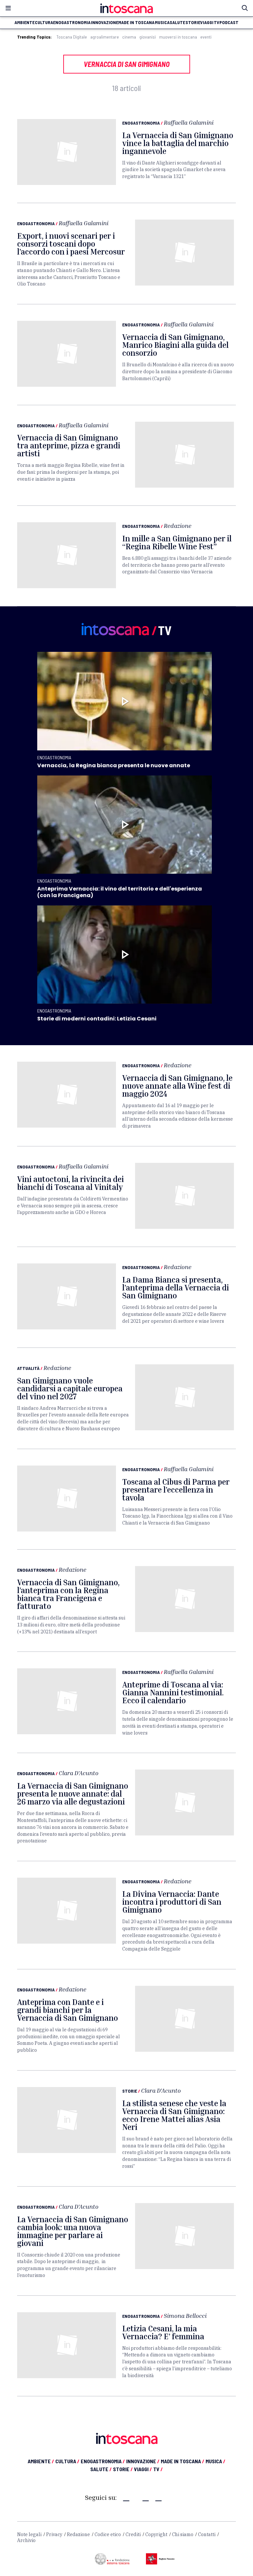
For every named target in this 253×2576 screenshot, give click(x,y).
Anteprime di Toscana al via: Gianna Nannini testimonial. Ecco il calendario (173, 1692)
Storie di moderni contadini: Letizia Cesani (97, 1019)
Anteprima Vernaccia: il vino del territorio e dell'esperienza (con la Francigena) (120, 892)
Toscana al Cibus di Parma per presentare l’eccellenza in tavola (176, 1490)
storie (193, 22)
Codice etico (108, 2534)
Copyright (156, 2534)
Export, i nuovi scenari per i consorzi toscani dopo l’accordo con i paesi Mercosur (71, 244)
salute (177, 22)
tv (217, 22)
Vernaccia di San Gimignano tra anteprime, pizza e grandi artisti (69, 445)
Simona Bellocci (185, 2316)
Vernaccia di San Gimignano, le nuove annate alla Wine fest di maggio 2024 (177, 1086)
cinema (129, 37)
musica (162, 22)
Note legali (29, 2534)
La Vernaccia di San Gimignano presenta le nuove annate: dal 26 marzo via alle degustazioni (73, 1794)
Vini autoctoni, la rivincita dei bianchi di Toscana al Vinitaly (70, 1183)
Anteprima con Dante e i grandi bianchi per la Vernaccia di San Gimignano (68, 2010)
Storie (130, 2091)
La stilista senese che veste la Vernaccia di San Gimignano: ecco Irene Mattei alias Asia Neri (174, 2115)
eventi (206, 37)
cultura (44, 22)
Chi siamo (183, 2534)
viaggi (207, 22)
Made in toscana (136, 22)
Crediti (133, 2534)
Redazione (178, 526)
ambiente (25, 22)
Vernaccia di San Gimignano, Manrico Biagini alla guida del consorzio (175, 345)
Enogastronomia (141, 123)
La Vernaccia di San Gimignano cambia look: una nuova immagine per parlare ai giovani (73, 2231)
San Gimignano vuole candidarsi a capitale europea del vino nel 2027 (70, 1388)
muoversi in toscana (178, 37)
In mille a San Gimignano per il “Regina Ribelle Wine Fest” (177, 542)
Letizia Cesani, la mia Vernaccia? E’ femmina (163, 2332)
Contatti (207, 2534)
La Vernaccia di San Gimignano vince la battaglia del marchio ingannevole (178, 143)
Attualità (28, 1368)
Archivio (26, 2540)
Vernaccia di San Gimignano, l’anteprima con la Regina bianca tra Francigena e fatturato (68, 1594)
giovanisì (148, 37)
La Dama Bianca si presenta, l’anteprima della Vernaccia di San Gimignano (176, 1288)
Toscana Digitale (72, 37)
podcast (229, 22)
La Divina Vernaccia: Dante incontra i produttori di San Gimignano (172, 1902)
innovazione (105, 22)
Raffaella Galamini (189, 122)
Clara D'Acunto (79, 1773)
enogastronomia (72, 22)
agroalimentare (105, 37)
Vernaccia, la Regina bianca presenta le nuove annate (114, 765)
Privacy (54, 2534)
